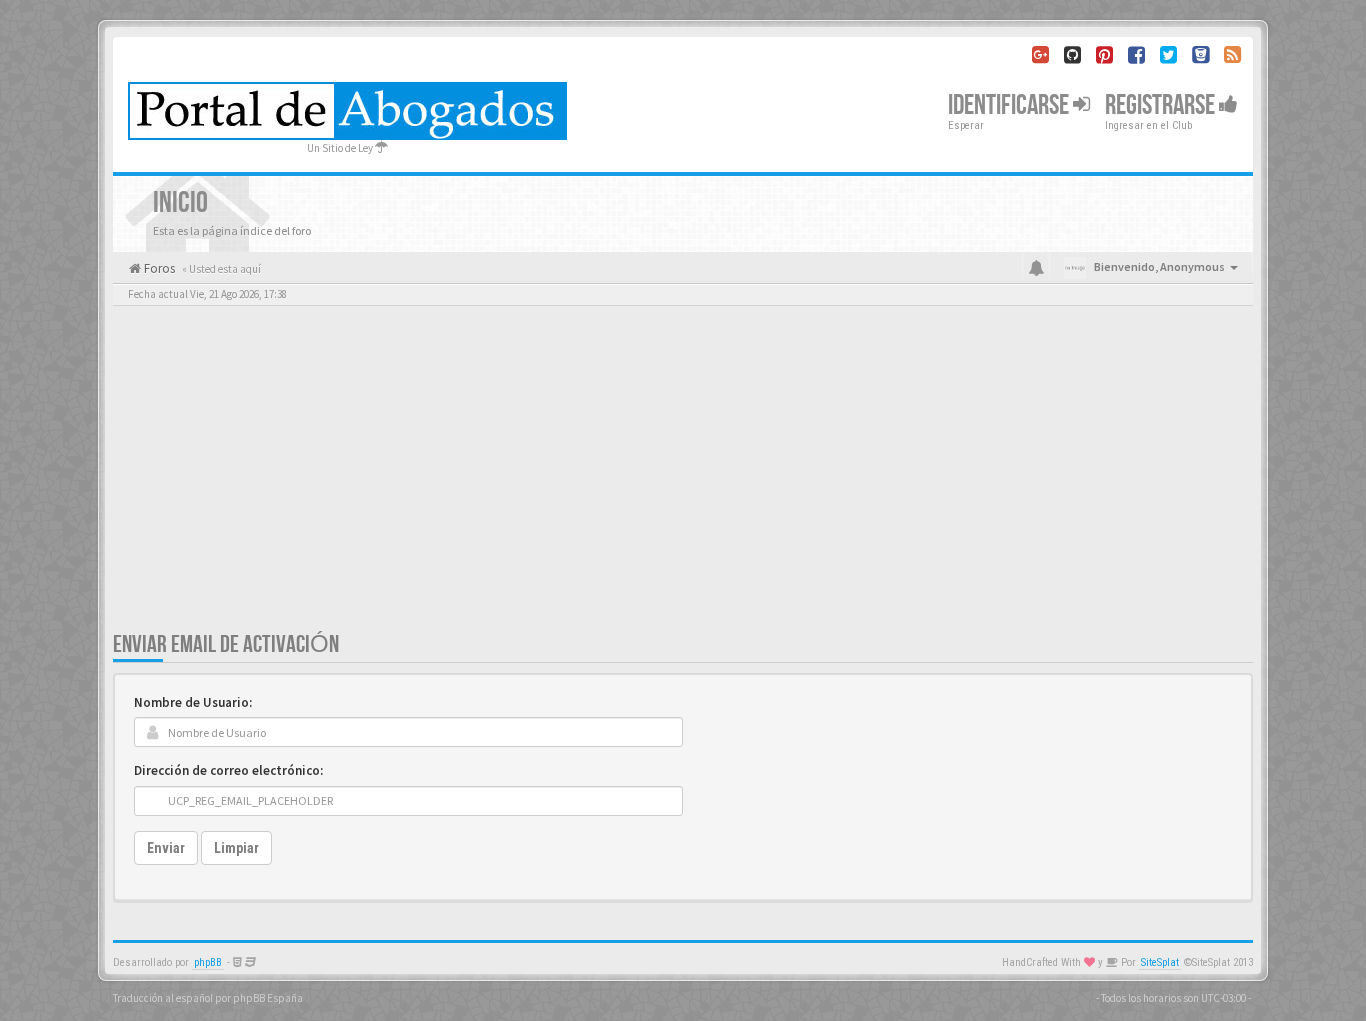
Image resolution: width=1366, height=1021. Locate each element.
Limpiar (236, 848)
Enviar (166, 848)
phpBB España (268, 998)
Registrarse (1162, 105)
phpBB (208, 962)
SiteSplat (1160, 962)
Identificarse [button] (1010, 105)
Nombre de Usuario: (193, 702)
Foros (158, 268)
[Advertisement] (683, 480)
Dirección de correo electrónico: (228, 770)
